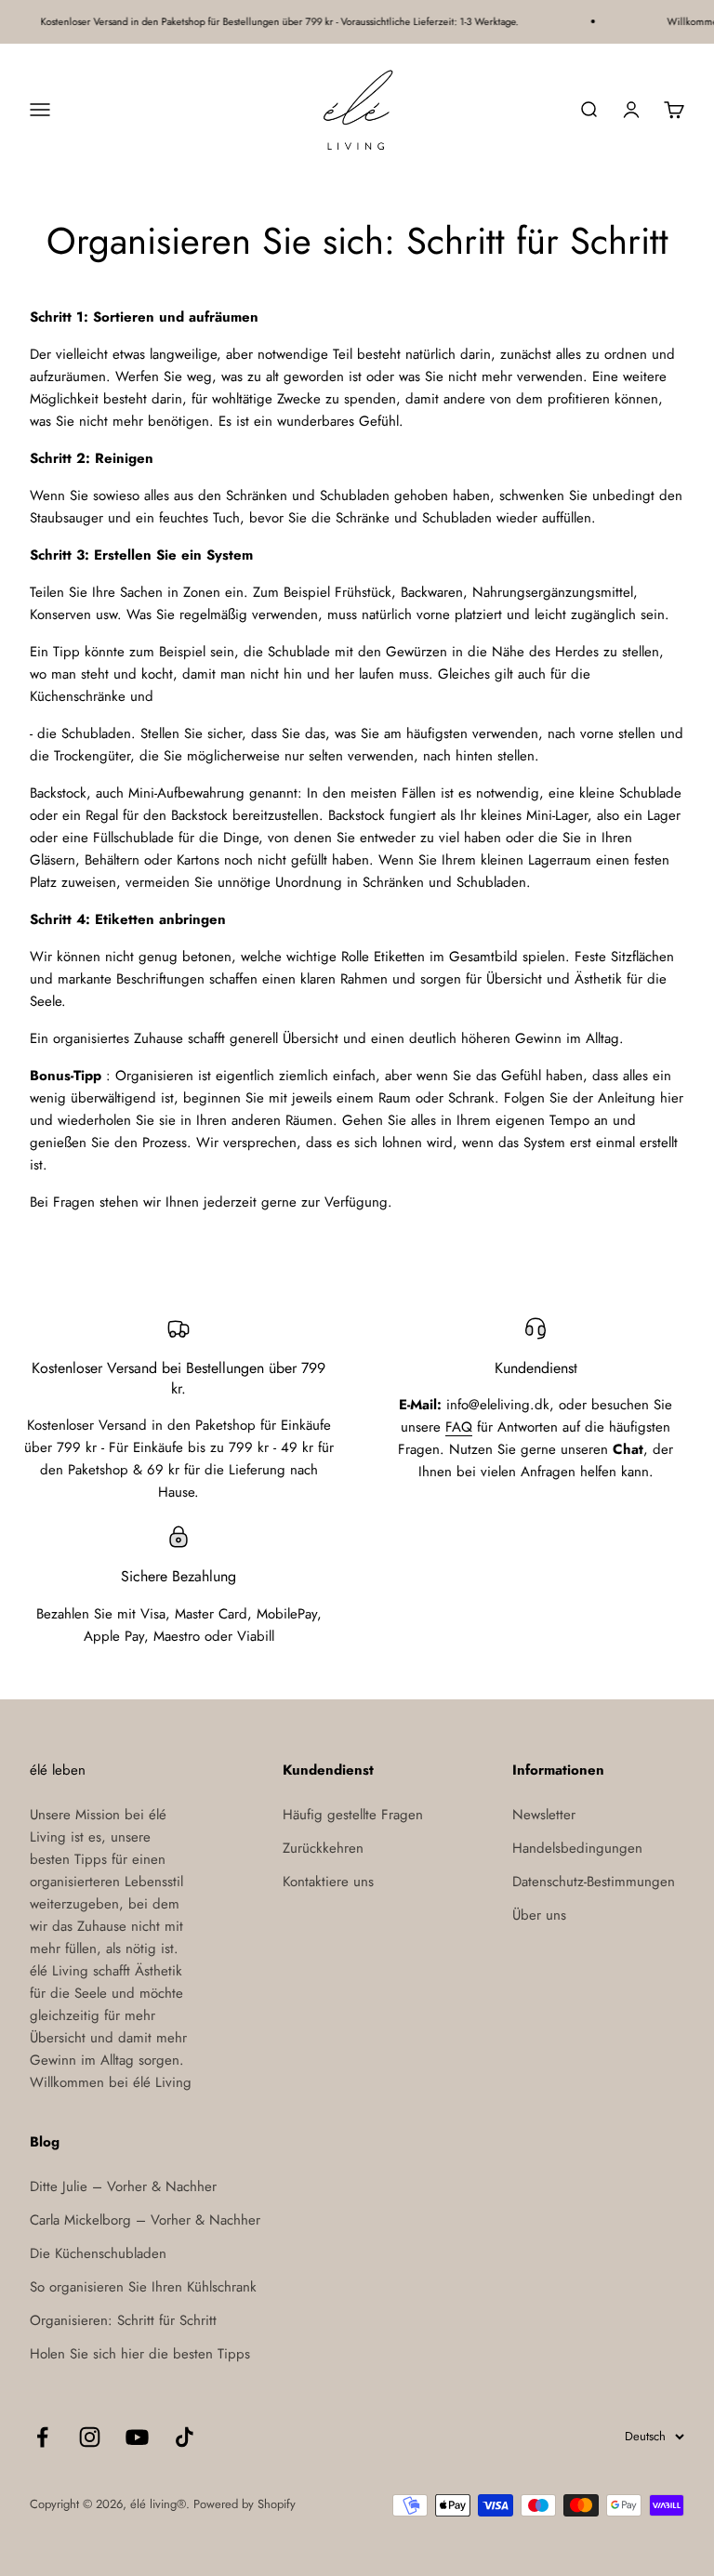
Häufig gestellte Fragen (353, 1815)
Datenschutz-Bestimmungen (594, 1882)
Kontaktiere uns (328, 1882)
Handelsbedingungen (577, 1848)
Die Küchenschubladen (98, 2253)
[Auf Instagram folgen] (90, 2437)
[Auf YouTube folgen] (137, 2437)
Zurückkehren (323, 1848)
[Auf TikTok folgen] (185, 2437)
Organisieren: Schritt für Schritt (123, 2320)
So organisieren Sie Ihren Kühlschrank (143, 2287)
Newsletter (544, 1815)
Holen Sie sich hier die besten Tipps (140, 2354)
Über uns (539, 1915)
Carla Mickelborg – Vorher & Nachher (145, 2220)
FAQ (459, 1427)
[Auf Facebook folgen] (42, 2437)
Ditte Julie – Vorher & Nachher (123, 2186)
